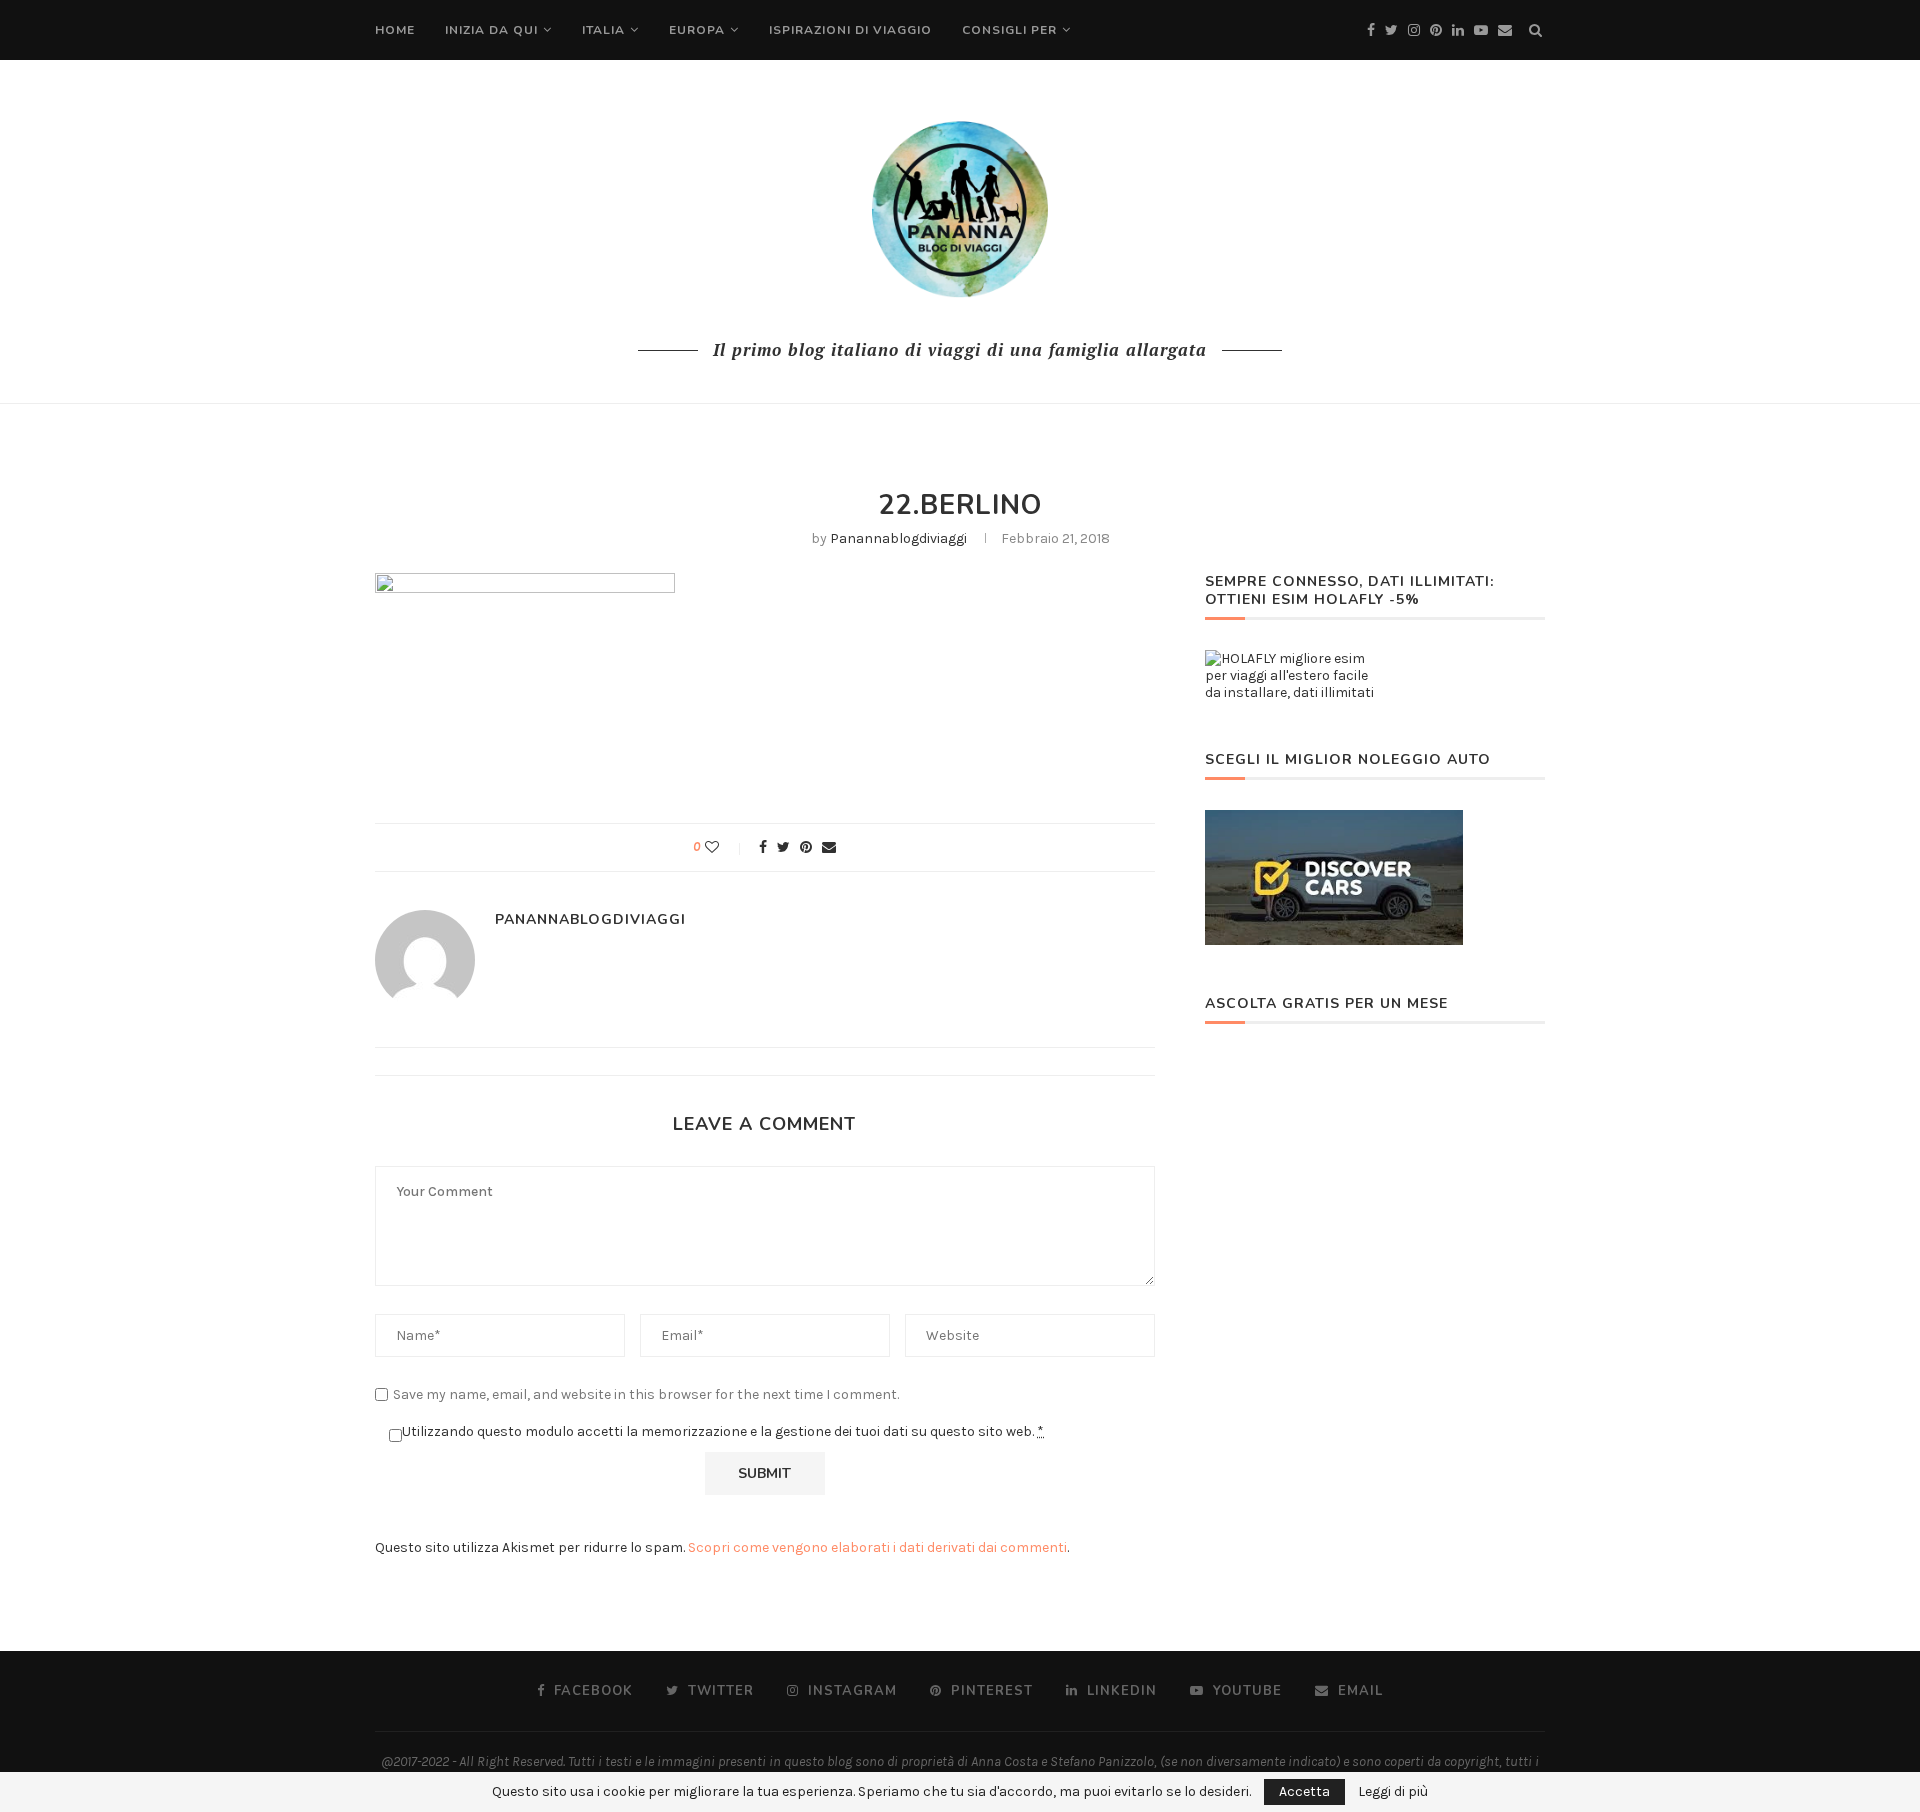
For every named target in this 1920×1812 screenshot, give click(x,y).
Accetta (1304, 1791)
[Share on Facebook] (763, 847)
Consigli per (1009, 30)
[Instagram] (1414, 30)
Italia (603, 30)
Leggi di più (1393, 1792)
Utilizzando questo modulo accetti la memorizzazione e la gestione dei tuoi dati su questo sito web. (723, 1431)
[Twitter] (1391, 30)
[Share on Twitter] (783, 847)
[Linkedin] (1458, 30)
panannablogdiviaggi (898, 538)
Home (395, 30)
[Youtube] (1481, 30)
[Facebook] (1371, 30)
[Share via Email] (829, 847)
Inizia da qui (491, 30)
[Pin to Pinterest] (806, 847)
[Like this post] (725, 847)
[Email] (1505, 30)
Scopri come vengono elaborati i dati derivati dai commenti (877, 1547)
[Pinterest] (1436, 30)
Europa (697, 30)
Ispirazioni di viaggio (850, 30)
